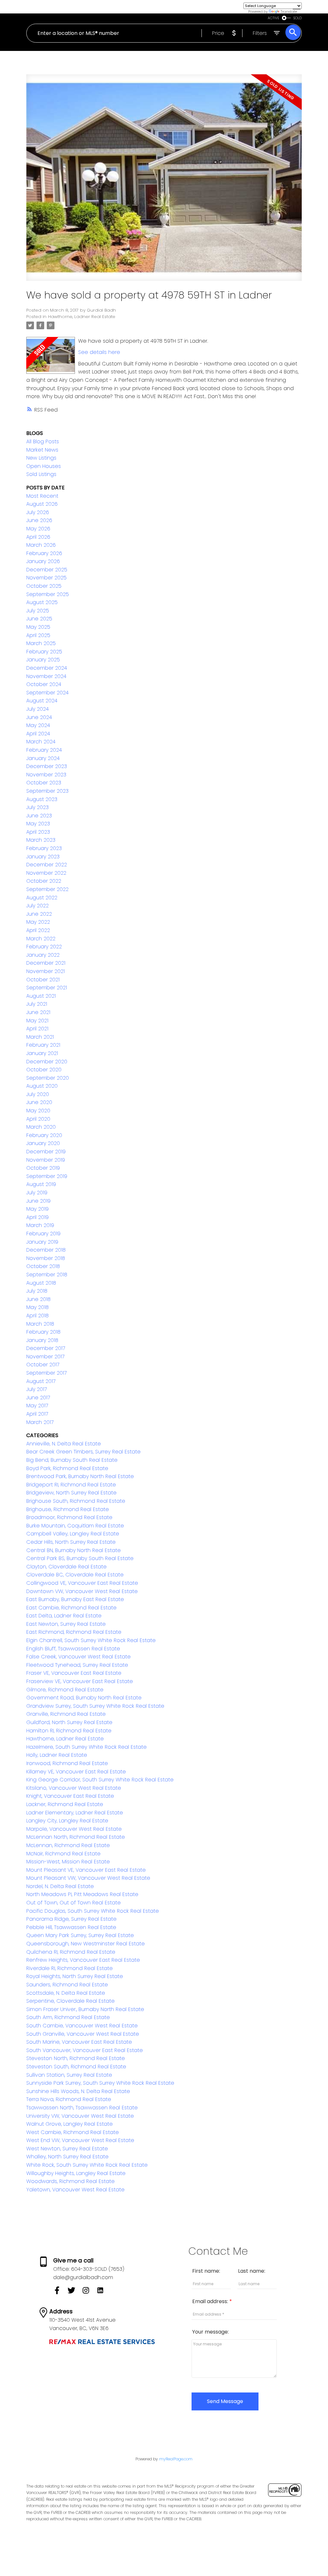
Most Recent (42, 496)
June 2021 (38, 1012)
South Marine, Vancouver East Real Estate (79, 2042)
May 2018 (37, 1307)
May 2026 (38, 529)
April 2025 (38, 635)
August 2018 (41, 1283)
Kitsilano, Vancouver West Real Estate (74, 1788)
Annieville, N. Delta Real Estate (64, 1444)
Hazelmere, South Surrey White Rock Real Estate (86, 1747)
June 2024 (39, 717)
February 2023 (44, 848)
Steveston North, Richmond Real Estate (76, 2058)
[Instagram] (89, 2292)
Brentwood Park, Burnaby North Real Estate (80, 1476)
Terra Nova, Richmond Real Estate (69, 2099)
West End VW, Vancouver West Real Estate (80, 2140)
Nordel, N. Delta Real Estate (60, 1886)
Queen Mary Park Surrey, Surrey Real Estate (80, 1935)
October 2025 (44, 586)
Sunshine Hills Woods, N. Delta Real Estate (78, 2091)
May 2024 (38, 725)
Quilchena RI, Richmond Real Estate (71, 1952)
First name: (206, 2271)
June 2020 (39, 1102)
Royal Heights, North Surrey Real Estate (75, 1976)
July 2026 (38, 512)
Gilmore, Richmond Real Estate (65, 1690)
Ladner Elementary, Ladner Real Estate (75, 1813)
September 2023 (47, 791)
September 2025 (48, 594)
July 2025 (38, 611)
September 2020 (48, 1078)
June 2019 (38, 1201)
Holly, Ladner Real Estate (57, 1755)
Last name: (252, 2271)
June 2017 (38, 1398)
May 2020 (38, 1111)
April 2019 (37, 1217)
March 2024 (41, 742)
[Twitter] (75, 2292)
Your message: (210, 2332)
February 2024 (44, 750)
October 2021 (43, 980)
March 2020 (41, 1127)
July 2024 (37, 709)
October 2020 (44, 1070)
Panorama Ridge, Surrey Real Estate (71, 1919)
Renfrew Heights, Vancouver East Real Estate (83, 1960)
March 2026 (41, 545)
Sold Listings (41, 474)
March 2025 (41, 643)
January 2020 (43, 1143)
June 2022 (39, 914)
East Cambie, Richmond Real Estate (71, 1608)
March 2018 (40, 1324)
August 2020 (42, 1086)
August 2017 (41, 1381)
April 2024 (38, 734)
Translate (289, 12)
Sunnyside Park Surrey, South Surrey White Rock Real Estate (100, 2083)
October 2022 (44, 881)
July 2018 (37, 1291)
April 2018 (37, 1316)
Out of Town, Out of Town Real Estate (74, 1903)
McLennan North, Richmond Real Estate (76, 1837)
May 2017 (37, 1406)
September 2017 (46, 1373)
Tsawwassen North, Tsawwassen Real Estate (82, 2108)
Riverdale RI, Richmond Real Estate (70, 1968)
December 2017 (46, 1348)
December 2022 (47, 865)
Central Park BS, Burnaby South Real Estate (80, 1558)
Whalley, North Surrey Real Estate (67, 2157)
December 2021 (46, 963)
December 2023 (47, 766)
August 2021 (41, 996)
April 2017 (37, 1414)
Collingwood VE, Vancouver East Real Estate (82, 1583)
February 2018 (43, 1332)
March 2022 (41, 939)
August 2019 (41, 1184)
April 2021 (37, 1029)
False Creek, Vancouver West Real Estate (78, 1657)
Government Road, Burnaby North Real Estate (84, 1698)
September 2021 (47, 988)
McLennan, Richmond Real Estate (68, 1845)
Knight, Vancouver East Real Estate (70, 1796)
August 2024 (42, 701)
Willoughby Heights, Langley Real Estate (76, 2173)
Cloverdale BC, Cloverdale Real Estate (75, 1575)
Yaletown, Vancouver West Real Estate (75, 2190)
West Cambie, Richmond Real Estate (73, 2132)
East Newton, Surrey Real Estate (66, 1624)
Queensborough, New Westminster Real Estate (86, 1944)
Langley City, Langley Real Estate (67, 1821)
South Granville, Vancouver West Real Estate (83, 2034)
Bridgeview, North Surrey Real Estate (71, 1493)
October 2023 (44, 783)
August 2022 (42, 898)
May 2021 (37, 1021)
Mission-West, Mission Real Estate (68, 1862)
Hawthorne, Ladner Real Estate (82, 317)
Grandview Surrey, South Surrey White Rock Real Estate (95, 1706)
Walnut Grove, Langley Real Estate (70, 2124)
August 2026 (42, 504)
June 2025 (39, 619)
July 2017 (37, 1389)
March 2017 (40, 1422)
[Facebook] (60, 2292)
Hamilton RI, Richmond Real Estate (69, 1731)
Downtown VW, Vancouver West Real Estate (82, 1591)
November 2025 (46, 578)
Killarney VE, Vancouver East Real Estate (76, 1772)
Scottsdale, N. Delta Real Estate (66, 1993)
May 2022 (38, 922)
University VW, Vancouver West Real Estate (80, 2116)
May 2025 (38, 627)
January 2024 (43, 758)
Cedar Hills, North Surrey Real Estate (71, 1542)
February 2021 (43, 1045)
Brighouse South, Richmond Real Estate (76, 1501)
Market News (42, 450)
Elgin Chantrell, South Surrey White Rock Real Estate (91, 1640)
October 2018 (43, 1266)
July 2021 (37, 1004)
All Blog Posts (43, 442)
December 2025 (47, 570)
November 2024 (46, 676)
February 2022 (44, 947)
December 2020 (47, 1062)
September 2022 (47, 889)
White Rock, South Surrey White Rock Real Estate (87, 2165)
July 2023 (37, 807)
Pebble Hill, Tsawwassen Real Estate (71, 1927)
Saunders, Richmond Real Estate (67, 1985)
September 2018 (47, 1275)
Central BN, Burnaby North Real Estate (74, 1550)
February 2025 (44, 652)
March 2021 (40, 1037)
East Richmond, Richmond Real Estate (74, 1632)
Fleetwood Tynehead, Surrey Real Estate (77, 1665)
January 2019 (42, 1242)
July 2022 (37, 906)
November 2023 (46, 775)
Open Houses (44, 466)
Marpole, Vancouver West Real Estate (74, 1829)
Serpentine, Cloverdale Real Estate (70, 2001)
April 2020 (38, 1119)
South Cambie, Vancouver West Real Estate (82, 2026)
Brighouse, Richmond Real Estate (68, 1509)
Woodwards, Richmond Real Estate (70, 2181)
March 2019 (40, 1225)
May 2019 (37, 1209)
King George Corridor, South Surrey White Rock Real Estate (100, 1780)
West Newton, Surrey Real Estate (67, 2149)
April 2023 (38, 832)
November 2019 (46, 1160)
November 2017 (45, 1357)
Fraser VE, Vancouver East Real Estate (74, 1673)
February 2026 (44, 553)
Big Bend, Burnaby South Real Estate (72, 1460)
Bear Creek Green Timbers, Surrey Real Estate (83, 1452)
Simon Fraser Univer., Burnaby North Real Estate (85, 2009)
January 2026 (43, 561)
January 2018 (42, 1340)
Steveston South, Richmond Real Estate (76, 2067)
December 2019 (46, 1152)
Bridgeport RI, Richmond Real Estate (71, 1485)
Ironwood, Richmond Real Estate (67, 1763)
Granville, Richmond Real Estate (66, 1714)
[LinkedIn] (103, 2292)
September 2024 (47, 693)
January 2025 (43, 660)
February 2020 (44, 1135)
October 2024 (44, 684)
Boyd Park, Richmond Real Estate (67, 1468)
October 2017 (43, 1365)
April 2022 (38, 930)
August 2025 (42, 602)
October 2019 (43, 1168)
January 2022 (43, 955)
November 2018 (46, 1258)
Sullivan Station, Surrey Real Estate (69, 2075)
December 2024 (47, 668)
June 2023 (39, 816)
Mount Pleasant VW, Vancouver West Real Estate (88, 1878)
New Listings (41, 458)
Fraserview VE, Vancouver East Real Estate (80, 1681)
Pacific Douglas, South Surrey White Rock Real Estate (93, 1911)
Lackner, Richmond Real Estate (65, 1804)
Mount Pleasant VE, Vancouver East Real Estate (86, 1870)
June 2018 (38, 1299)
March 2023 (41, 840)
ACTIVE (274, 18)
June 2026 (39, 520)
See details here (99, 352)
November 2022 (46, 873)
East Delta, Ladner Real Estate (64, 1616)
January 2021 (42, 1053)
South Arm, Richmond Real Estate (68, 2017)
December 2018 (46, 1250)
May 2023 (38, 824)
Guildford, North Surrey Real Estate (69, 1722)
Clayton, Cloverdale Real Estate (66, 1567)
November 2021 (45, 971)
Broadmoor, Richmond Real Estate (69, 1517)
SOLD (298, 18)
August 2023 (42, 799)
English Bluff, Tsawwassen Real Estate (73, 1649)
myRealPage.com (176, 2459)
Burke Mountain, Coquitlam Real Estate (75, 1526)
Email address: (211, 2301)
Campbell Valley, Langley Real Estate (73, 1534)
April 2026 (38, 537)
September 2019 (47, 1176)
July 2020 (38, 1094)
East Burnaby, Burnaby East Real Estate (75, 1599)
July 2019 (37, 1193)
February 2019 (43, 1234)
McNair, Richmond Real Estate (63, 1854)
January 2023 (43, 857)
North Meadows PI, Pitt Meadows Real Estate (82, 1894)
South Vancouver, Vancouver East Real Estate (85, 2050)
